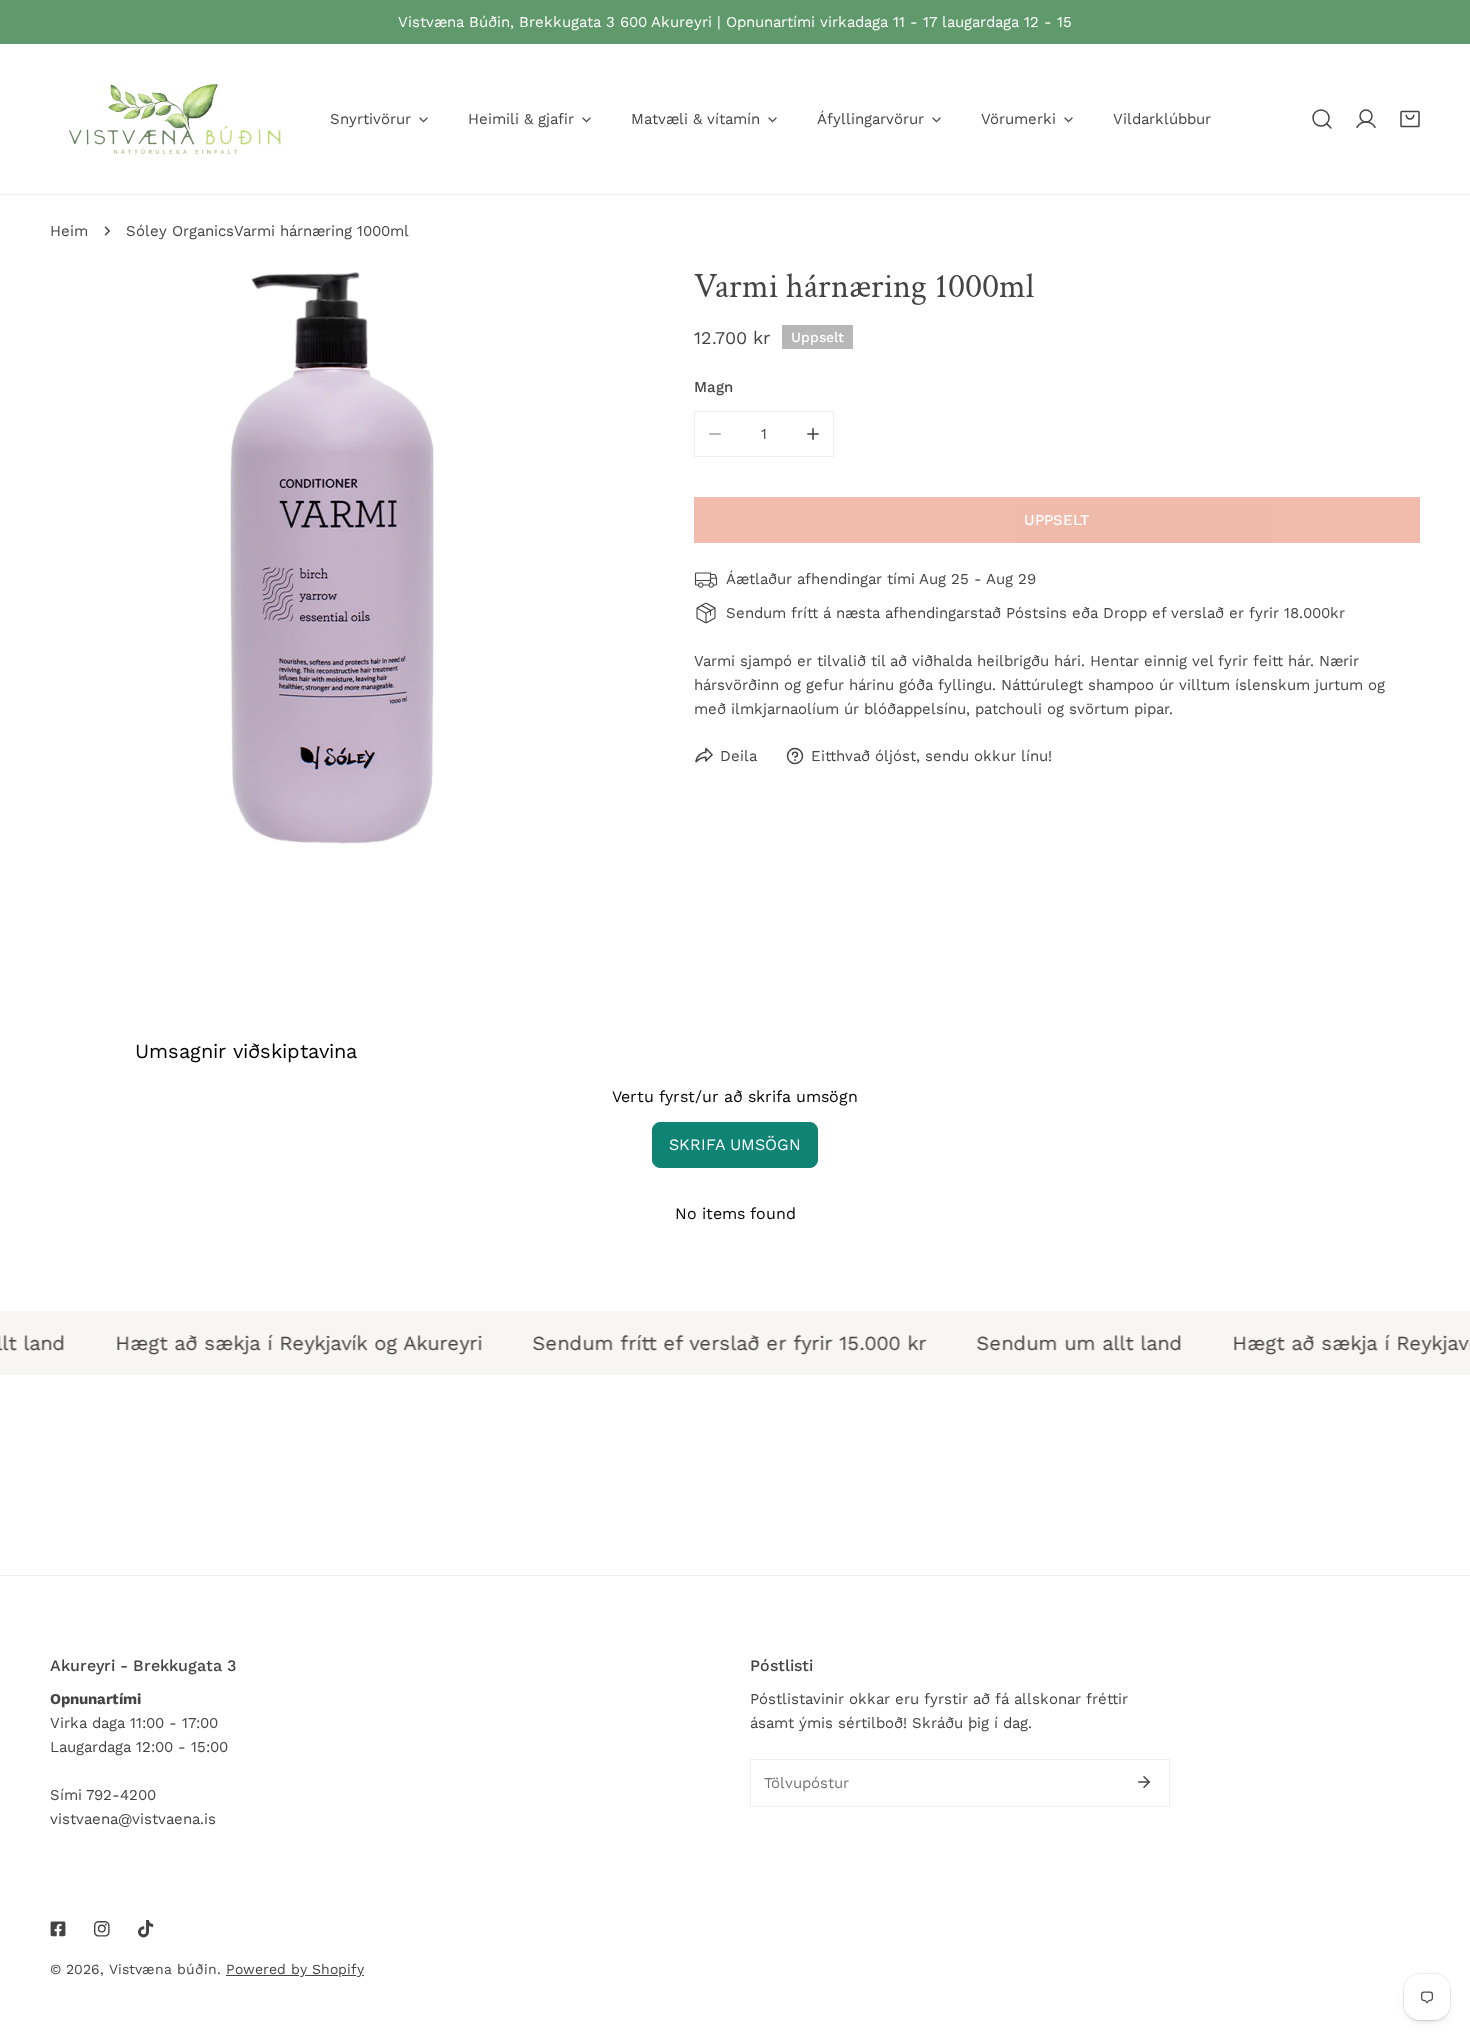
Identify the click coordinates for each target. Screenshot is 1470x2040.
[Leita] (1322, 119)
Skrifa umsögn (735, 1144)
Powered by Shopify (295, 1969)
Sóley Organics (180, 231)
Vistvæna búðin (163, 1969)
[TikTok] (146, 1929)
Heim (69, 231)
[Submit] (1144, 1782)
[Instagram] (102, 1929)
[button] (1410, 119)
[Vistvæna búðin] (175, 119)
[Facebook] (58, 1929)
